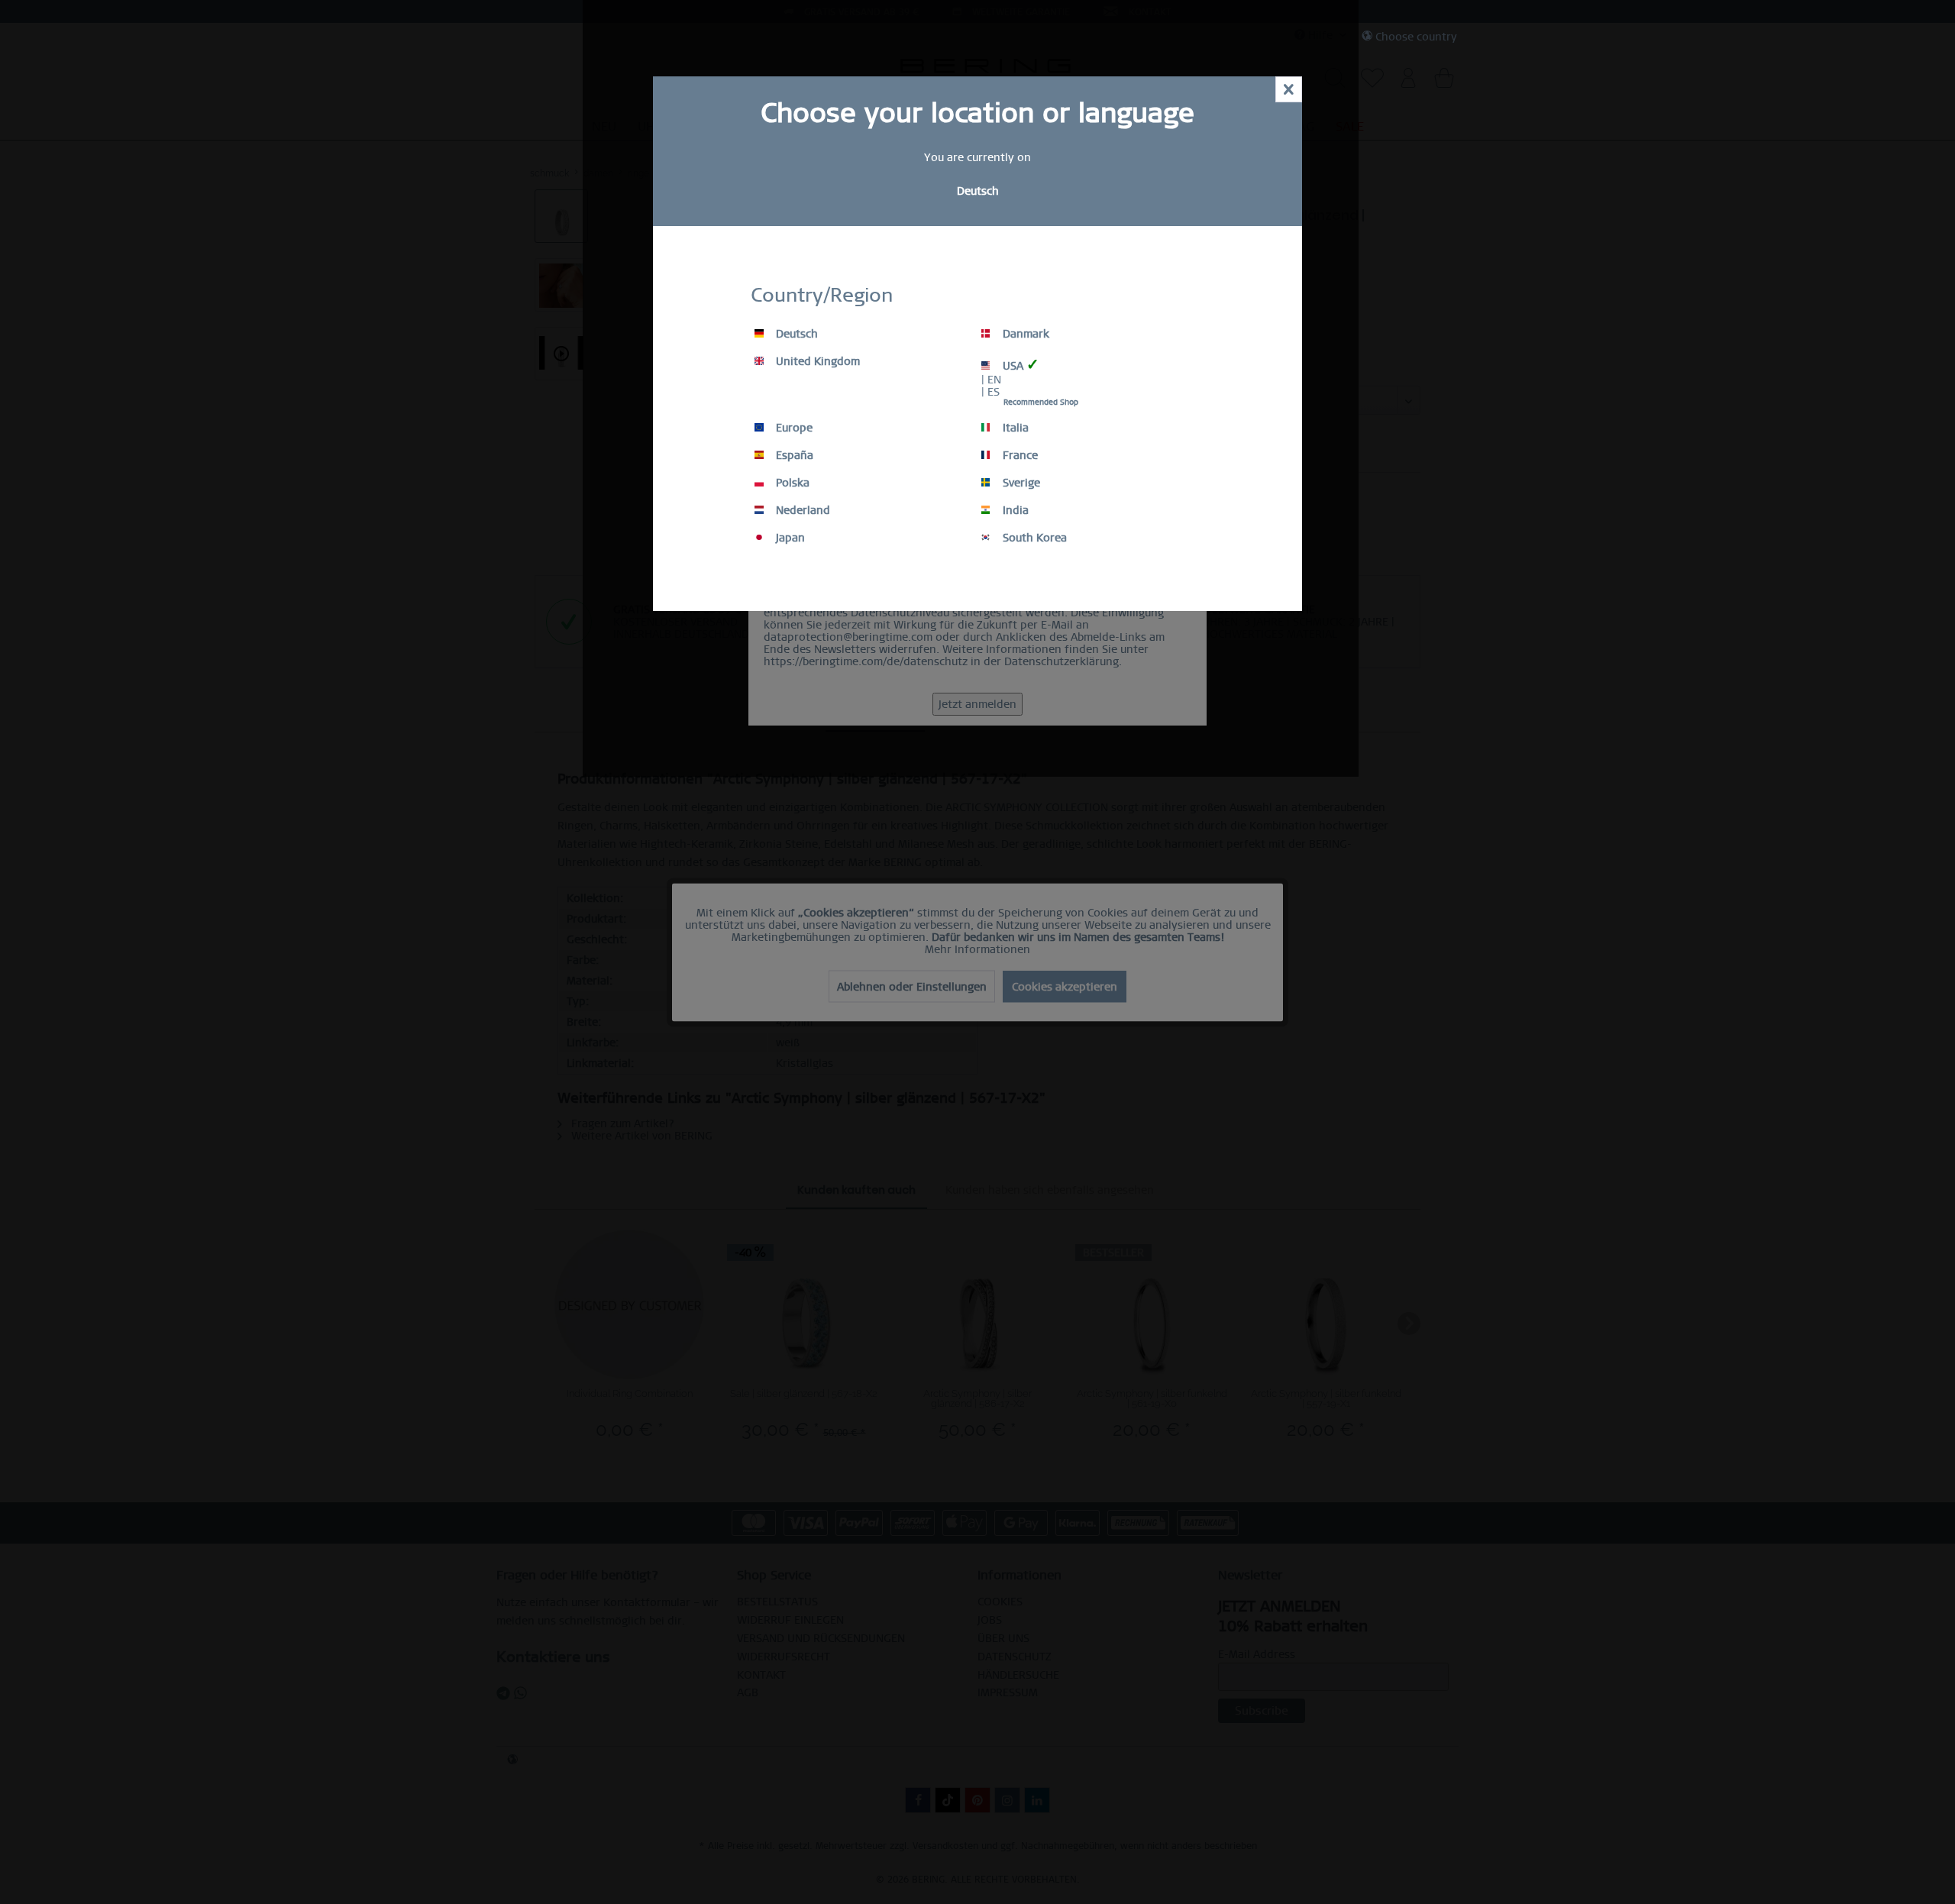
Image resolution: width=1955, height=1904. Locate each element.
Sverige (1020, 483)
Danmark (1024, 334)
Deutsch (795, 334)
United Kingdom (816, 361)
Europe (793, 428)
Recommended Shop (1041, 402)
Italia (1014, 428)
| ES (990, 392)
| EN (991, 380)
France (1019, 455)
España (793, 455)
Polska (791, 483)
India (1014, 510)
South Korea (1033, 538)
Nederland (801, 510)
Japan (789, 538)
